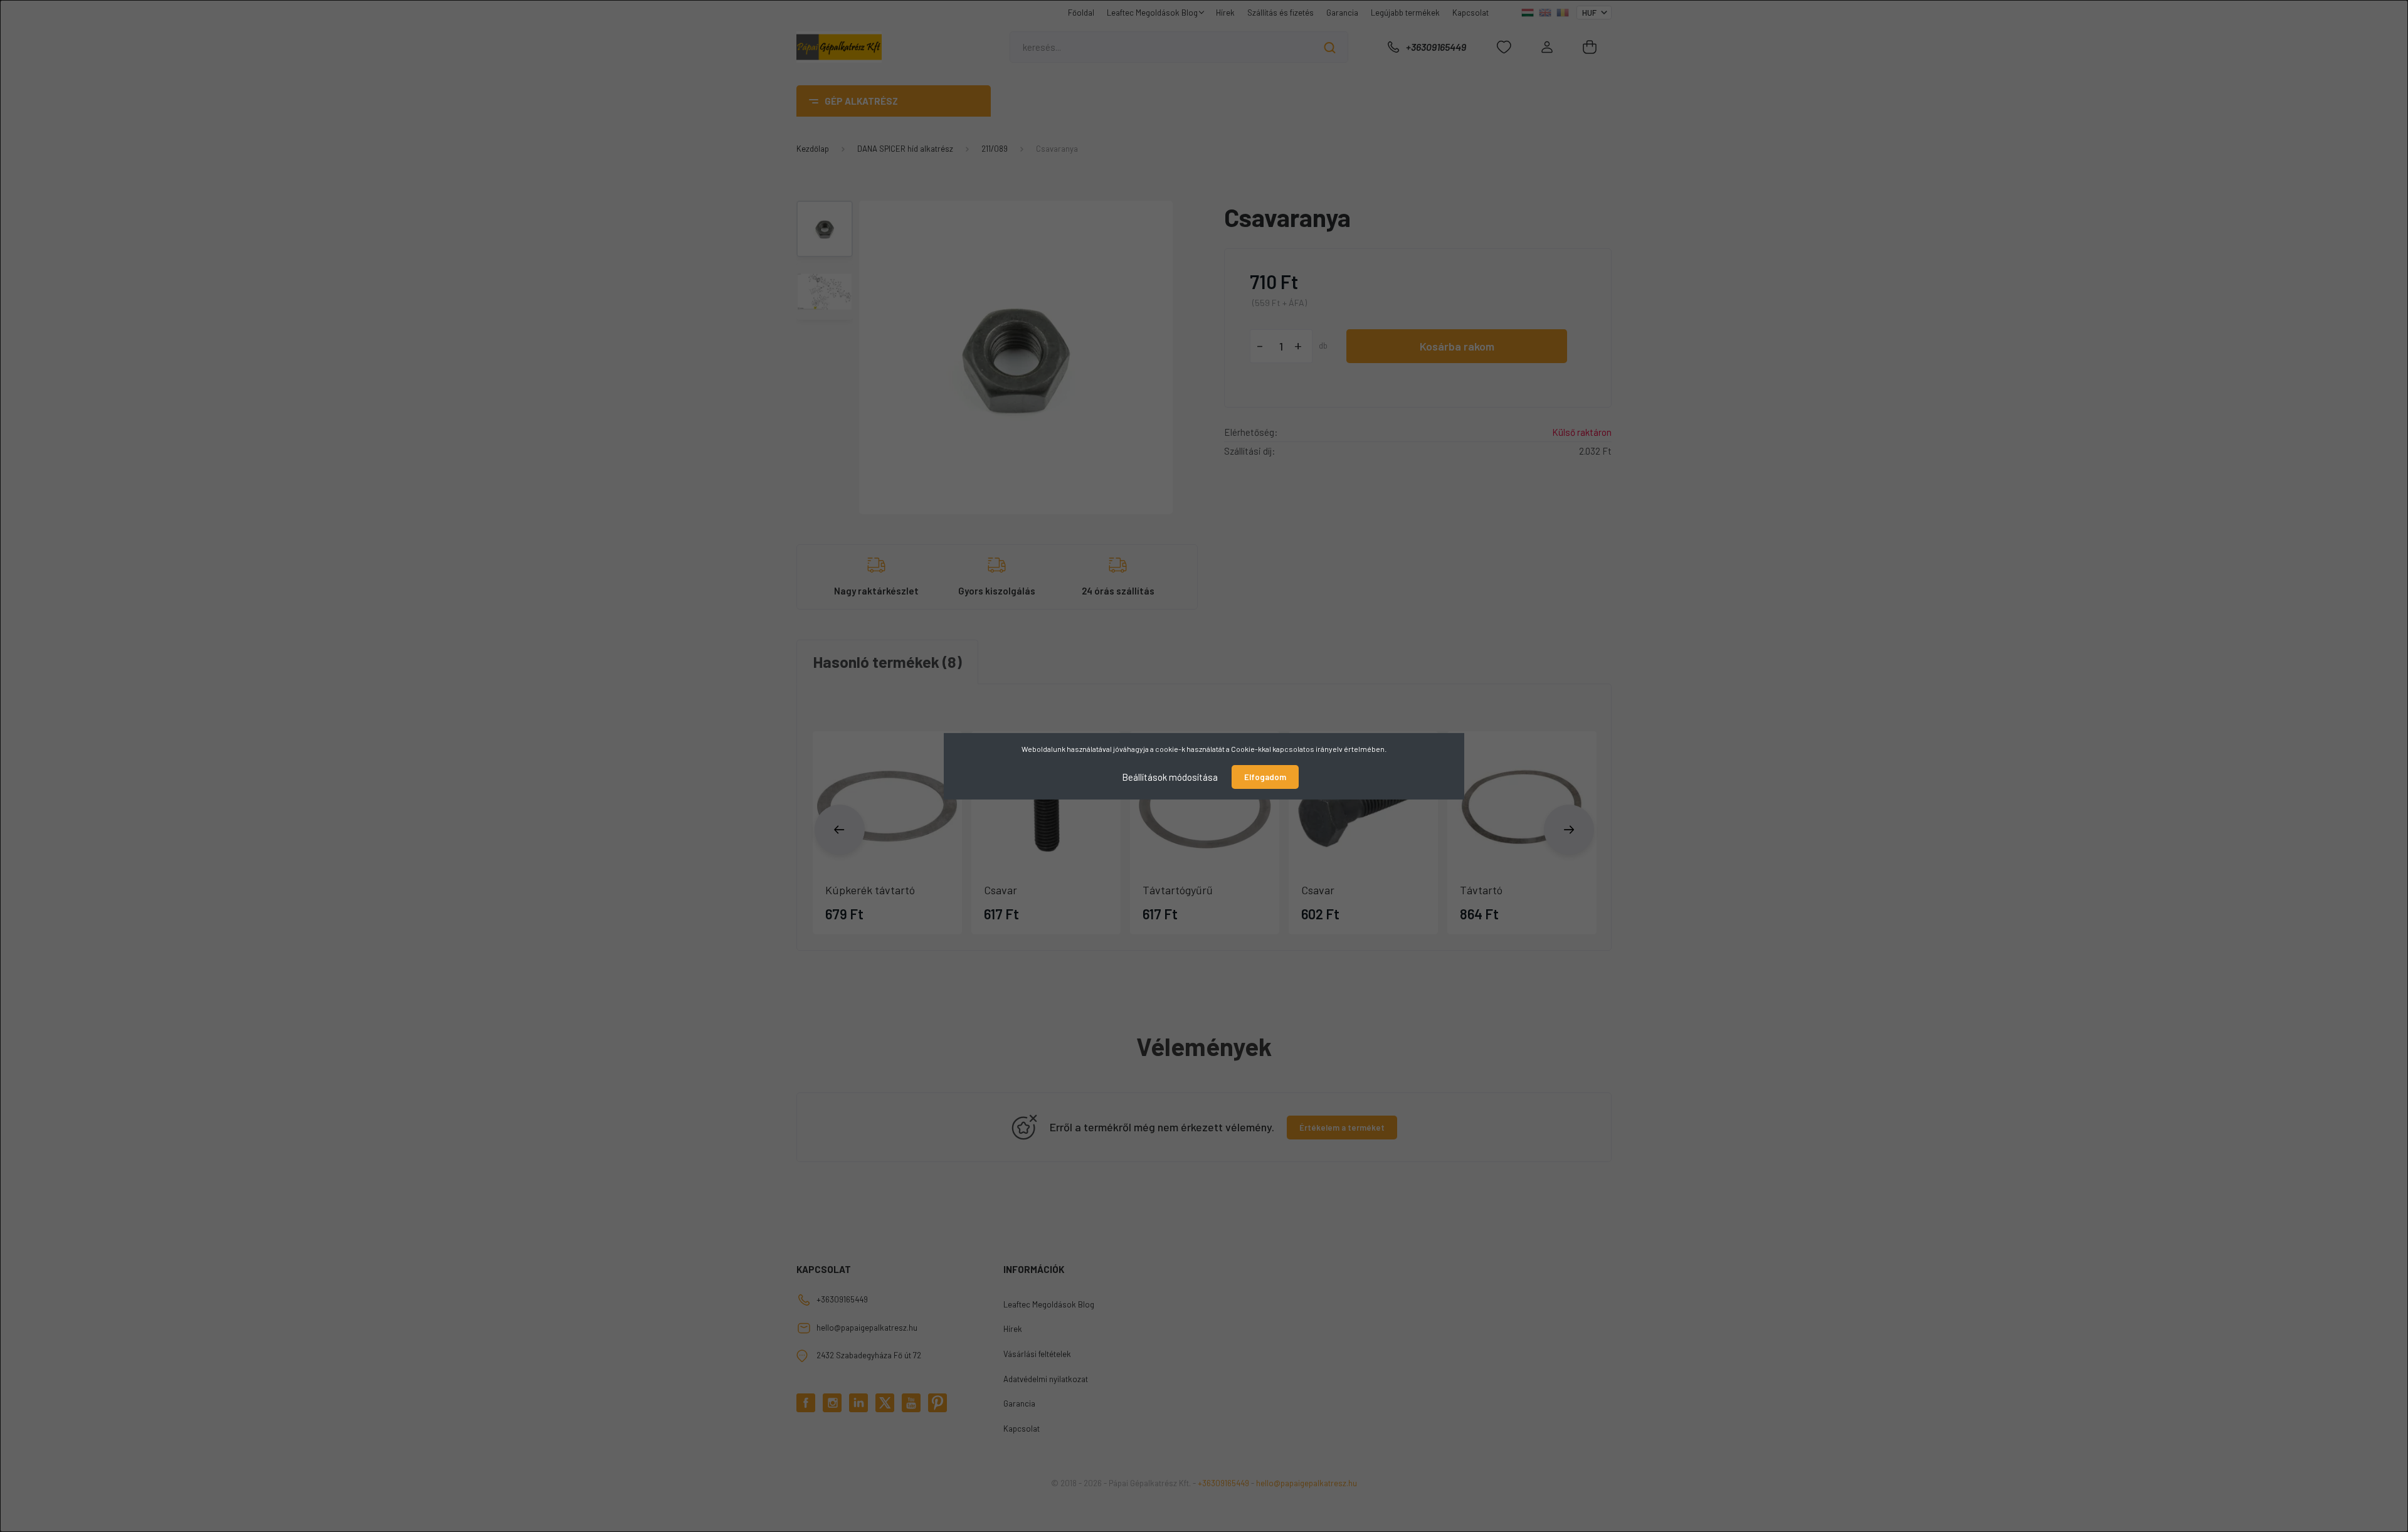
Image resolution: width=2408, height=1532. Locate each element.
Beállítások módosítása (1170, 776)
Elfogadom (1265, 777)
